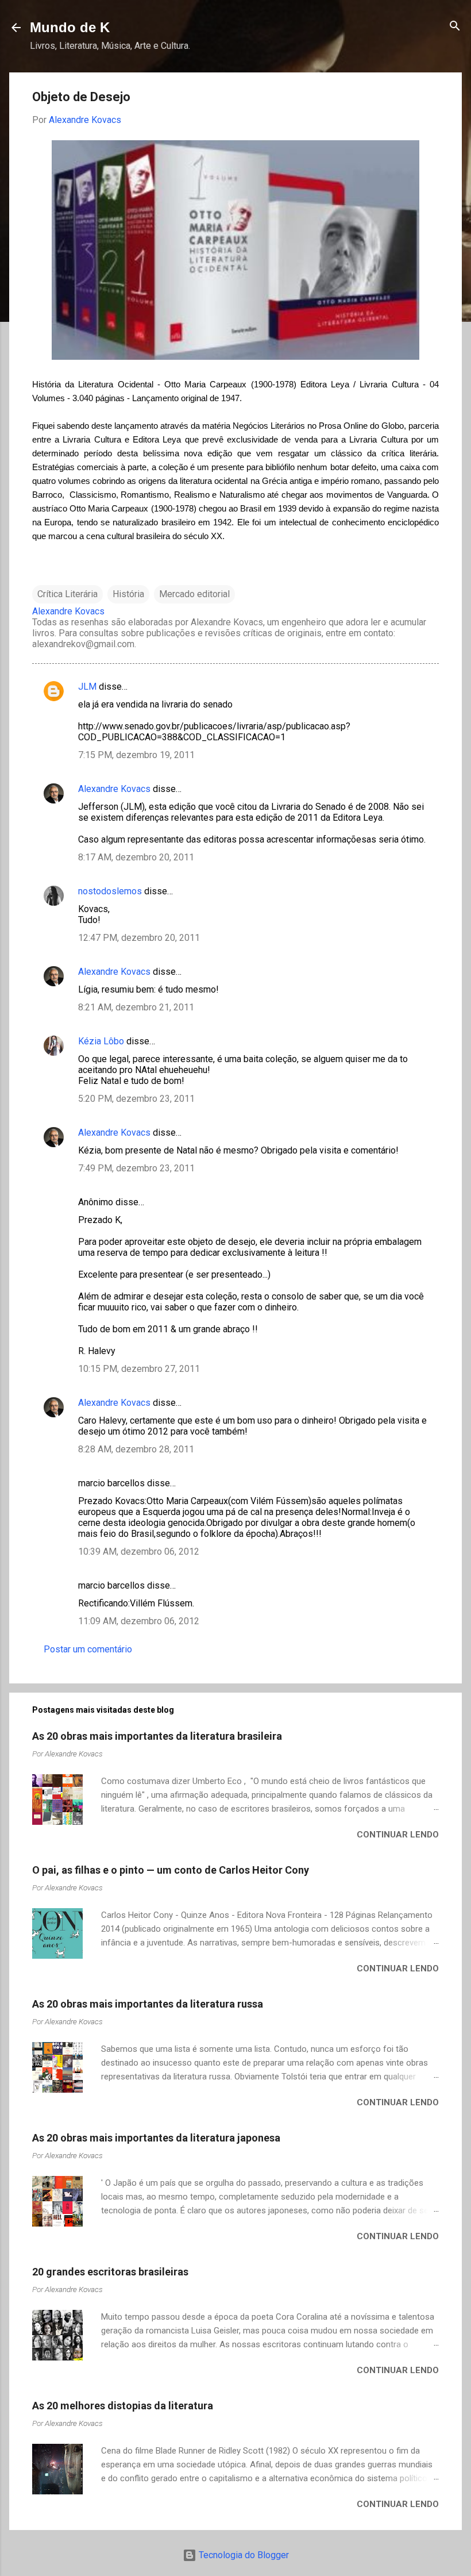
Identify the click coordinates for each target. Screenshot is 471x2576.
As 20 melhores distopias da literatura (123, 2406)
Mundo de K (70, 27)
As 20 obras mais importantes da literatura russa (148, 2004)
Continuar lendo (398, 1835)
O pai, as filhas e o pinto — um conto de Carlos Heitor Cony (171, 1870)
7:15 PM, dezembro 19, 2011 (136, 755)
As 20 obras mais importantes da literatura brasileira (157, 1736)
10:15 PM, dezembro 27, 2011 (139, 1369)
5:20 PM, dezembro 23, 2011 (136, 1099)
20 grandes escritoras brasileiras (110, 2272)
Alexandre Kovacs (114, 789)
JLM (87, 687)
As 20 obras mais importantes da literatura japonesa (156, 2138)
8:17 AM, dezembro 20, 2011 (136, 857)
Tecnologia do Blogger (243, 2555)
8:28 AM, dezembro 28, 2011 (136, 1449)
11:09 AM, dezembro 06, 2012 (139, 1621)
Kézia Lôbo (101, 1041)
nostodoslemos (110, 891)
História (128, 594)
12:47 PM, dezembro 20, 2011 (139, 938)
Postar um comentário (88, 1649)
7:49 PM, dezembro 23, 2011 (136, 1168)
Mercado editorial (194, 594)
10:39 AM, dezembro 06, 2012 (139, 1552)
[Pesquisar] (455, 27)
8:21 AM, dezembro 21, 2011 (136, 1007)
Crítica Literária (67, 594)
